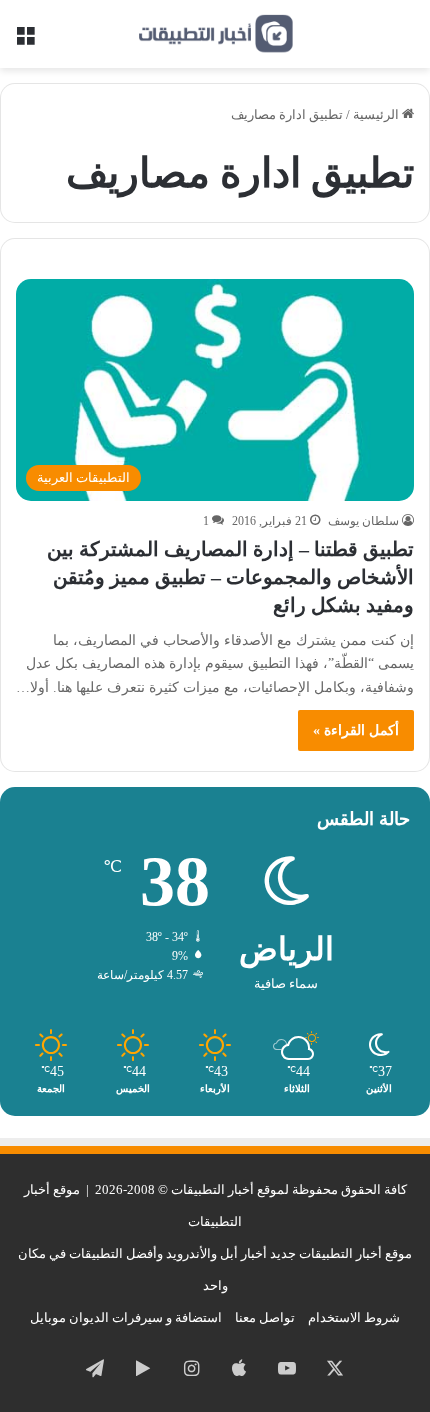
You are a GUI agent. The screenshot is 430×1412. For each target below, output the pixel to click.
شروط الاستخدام (354, 1317)
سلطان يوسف (363, 521)
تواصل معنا (265, 1317)
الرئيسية (377, 114)
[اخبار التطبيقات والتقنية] (215, 34)
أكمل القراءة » (356, 730)
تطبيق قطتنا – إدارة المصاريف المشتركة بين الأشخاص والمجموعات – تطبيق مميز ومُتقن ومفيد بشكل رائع (230, 577)
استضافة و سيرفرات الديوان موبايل (126, 1317)
